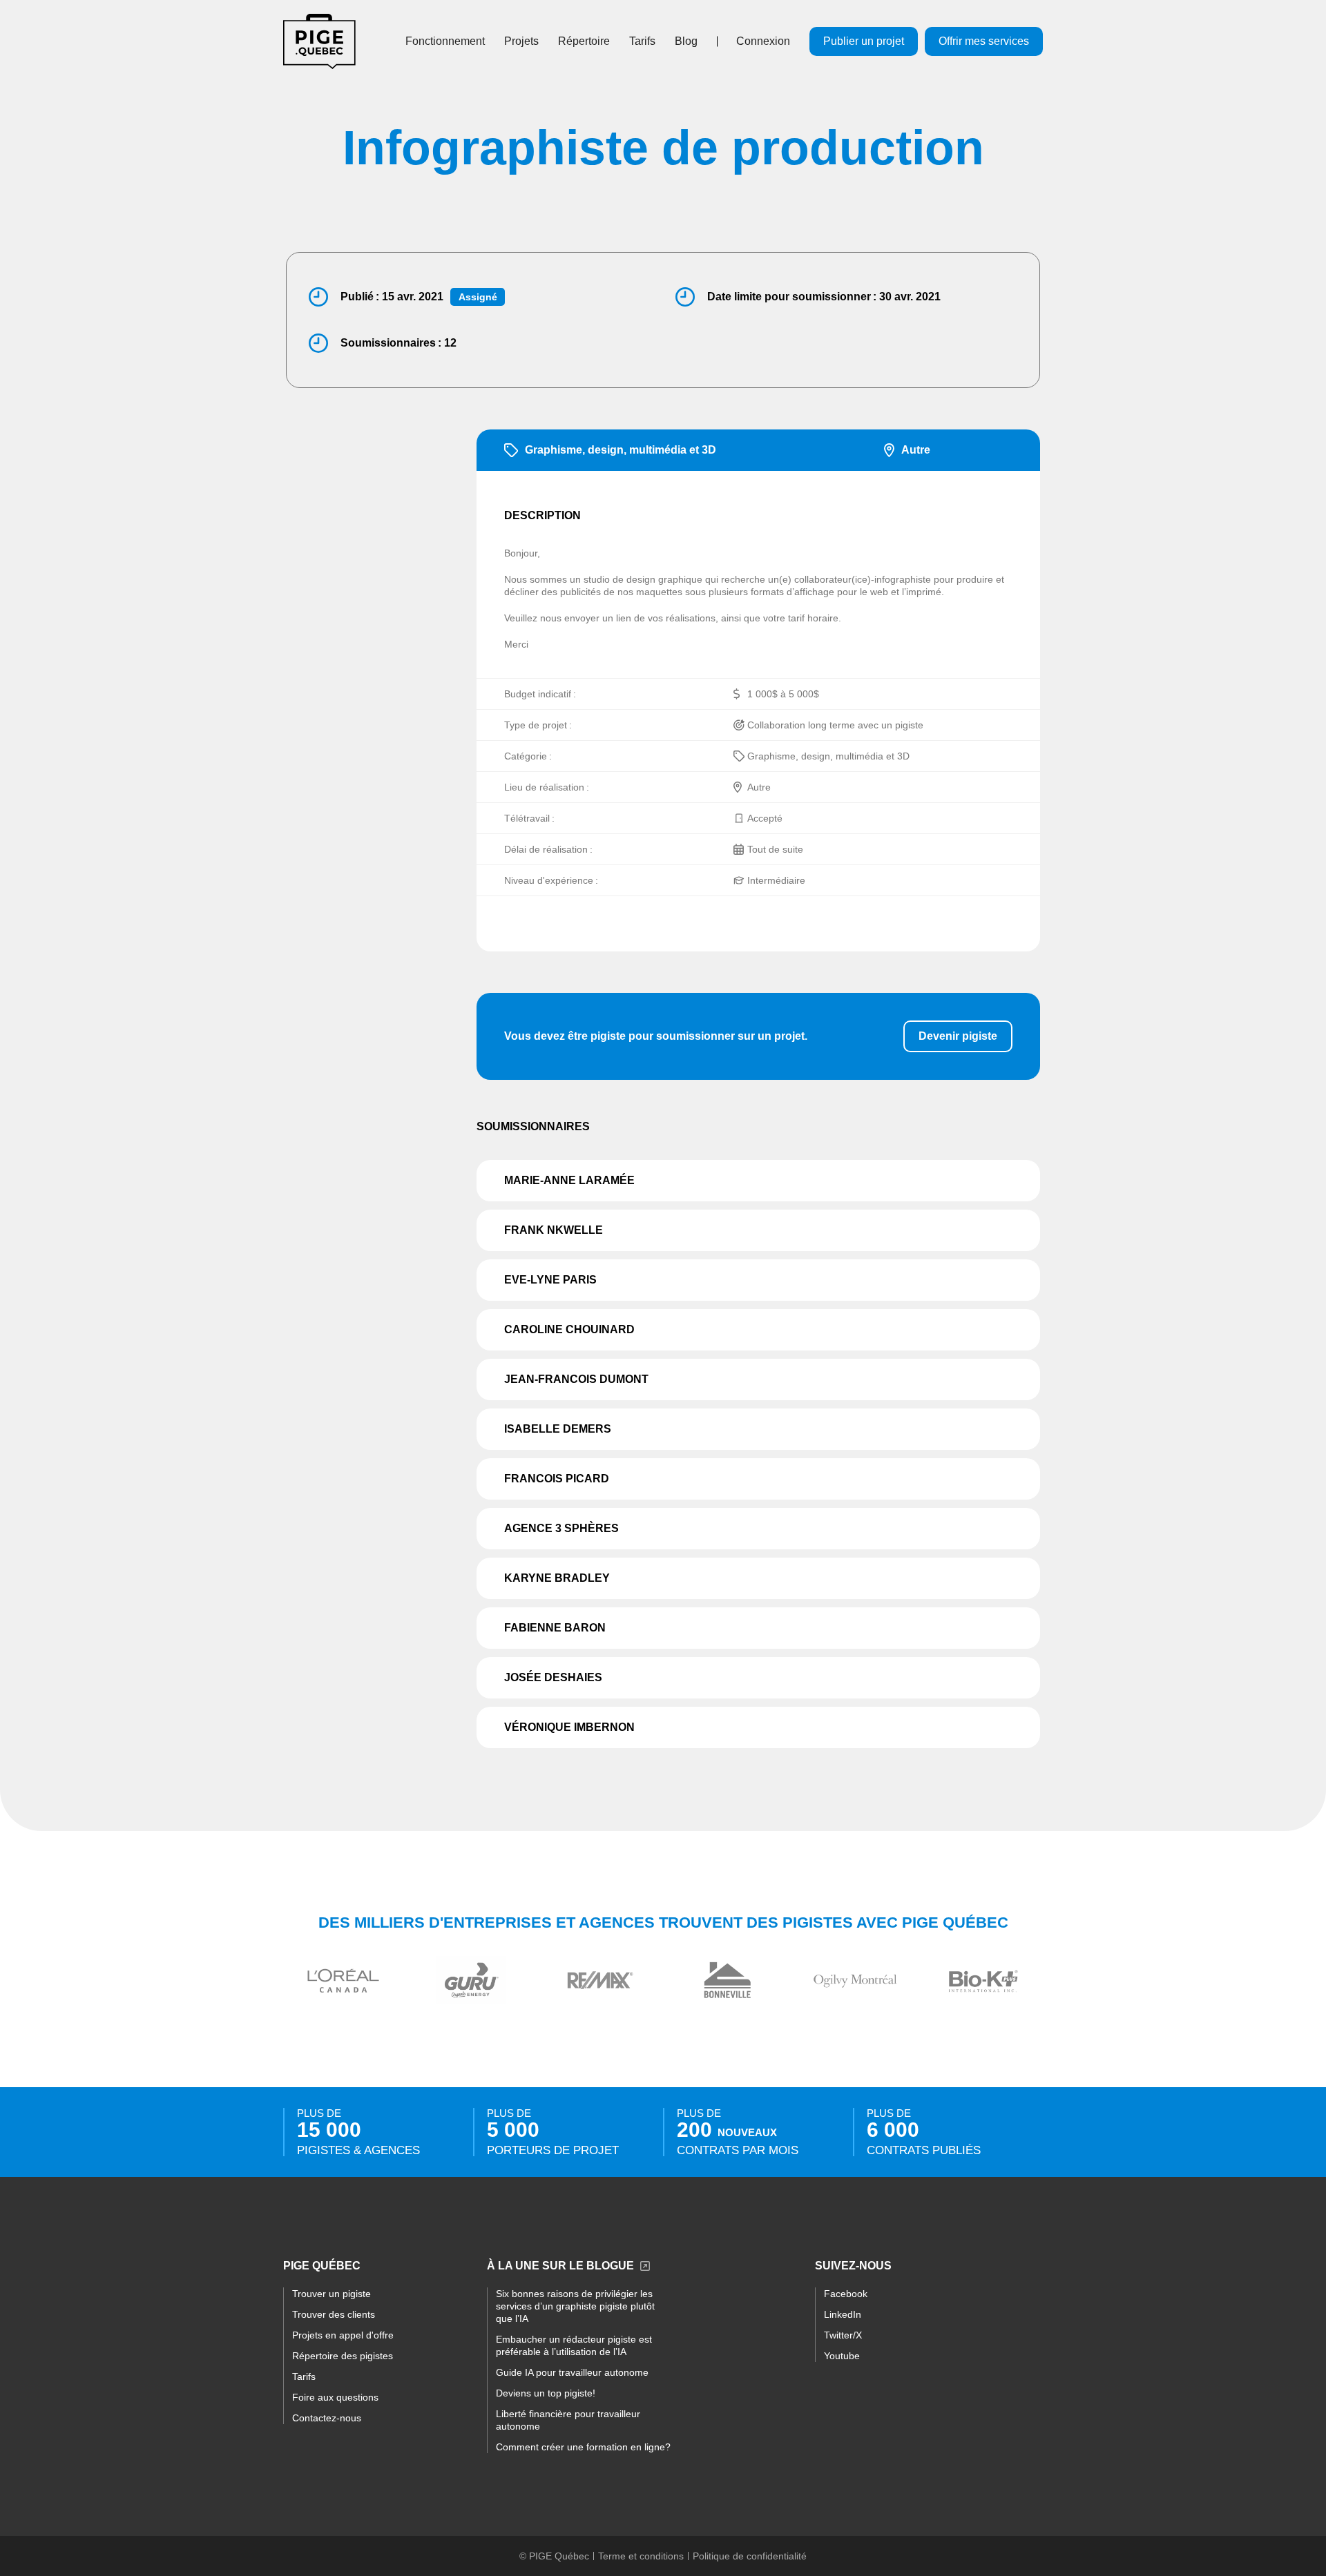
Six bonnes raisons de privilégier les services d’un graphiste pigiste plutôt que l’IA (575, 2306)
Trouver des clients (334, 2314)
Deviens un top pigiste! (546, 2393)
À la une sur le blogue (560, 2266)
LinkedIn (843, 2314)
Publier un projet (864, 41)
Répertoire (584, 41)
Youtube (842, 2356)
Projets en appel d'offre (343, 2335)
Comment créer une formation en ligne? (583, 2447)
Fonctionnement (445, 41)
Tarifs (642, 41)
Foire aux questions (335, 2397)
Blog (686, 41)
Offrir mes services (984, 41)
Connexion (763, 41)
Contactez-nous (327, 2418)
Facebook (846, 2294)
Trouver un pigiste (331, 2294)
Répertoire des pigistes (343, 2356)
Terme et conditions (641, 2556)
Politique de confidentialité (750, 2556)
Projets (521, 41)
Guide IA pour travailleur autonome (572, 2372)
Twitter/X (843, 2335)
